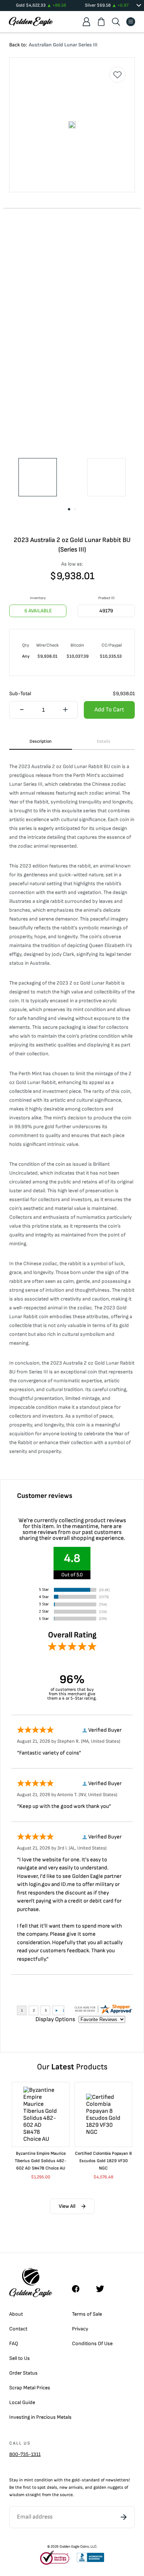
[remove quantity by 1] (22, 710)
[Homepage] (31, 22)
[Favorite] (117, 75)
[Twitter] (103, 2289)
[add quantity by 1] (65, 710)
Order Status (23, 2373)
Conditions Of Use (92, 2343)
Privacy (80, 2329)
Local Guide (22, 2402)
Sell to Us (20, 2358)
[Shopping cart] (101, 22)
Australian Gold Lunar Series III (63, 45)
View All (67, 2206)
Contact (18, 2329)
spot (42, 2487)
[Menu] (131, 22)
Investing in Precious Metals (40, 2417)
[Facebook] (79, 2289)
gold (76, 2480)
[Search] (116, 22)
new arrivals (71, 2487)
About (16, 2314)
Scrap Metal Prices (30, 2388)
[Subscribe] (124, 2517)
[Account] (86, 22)
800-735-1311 (25, 2454)
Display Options (55, 2019)
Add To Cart (109, 710)
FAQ (14, 2343)
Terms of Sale (87, 2314)
